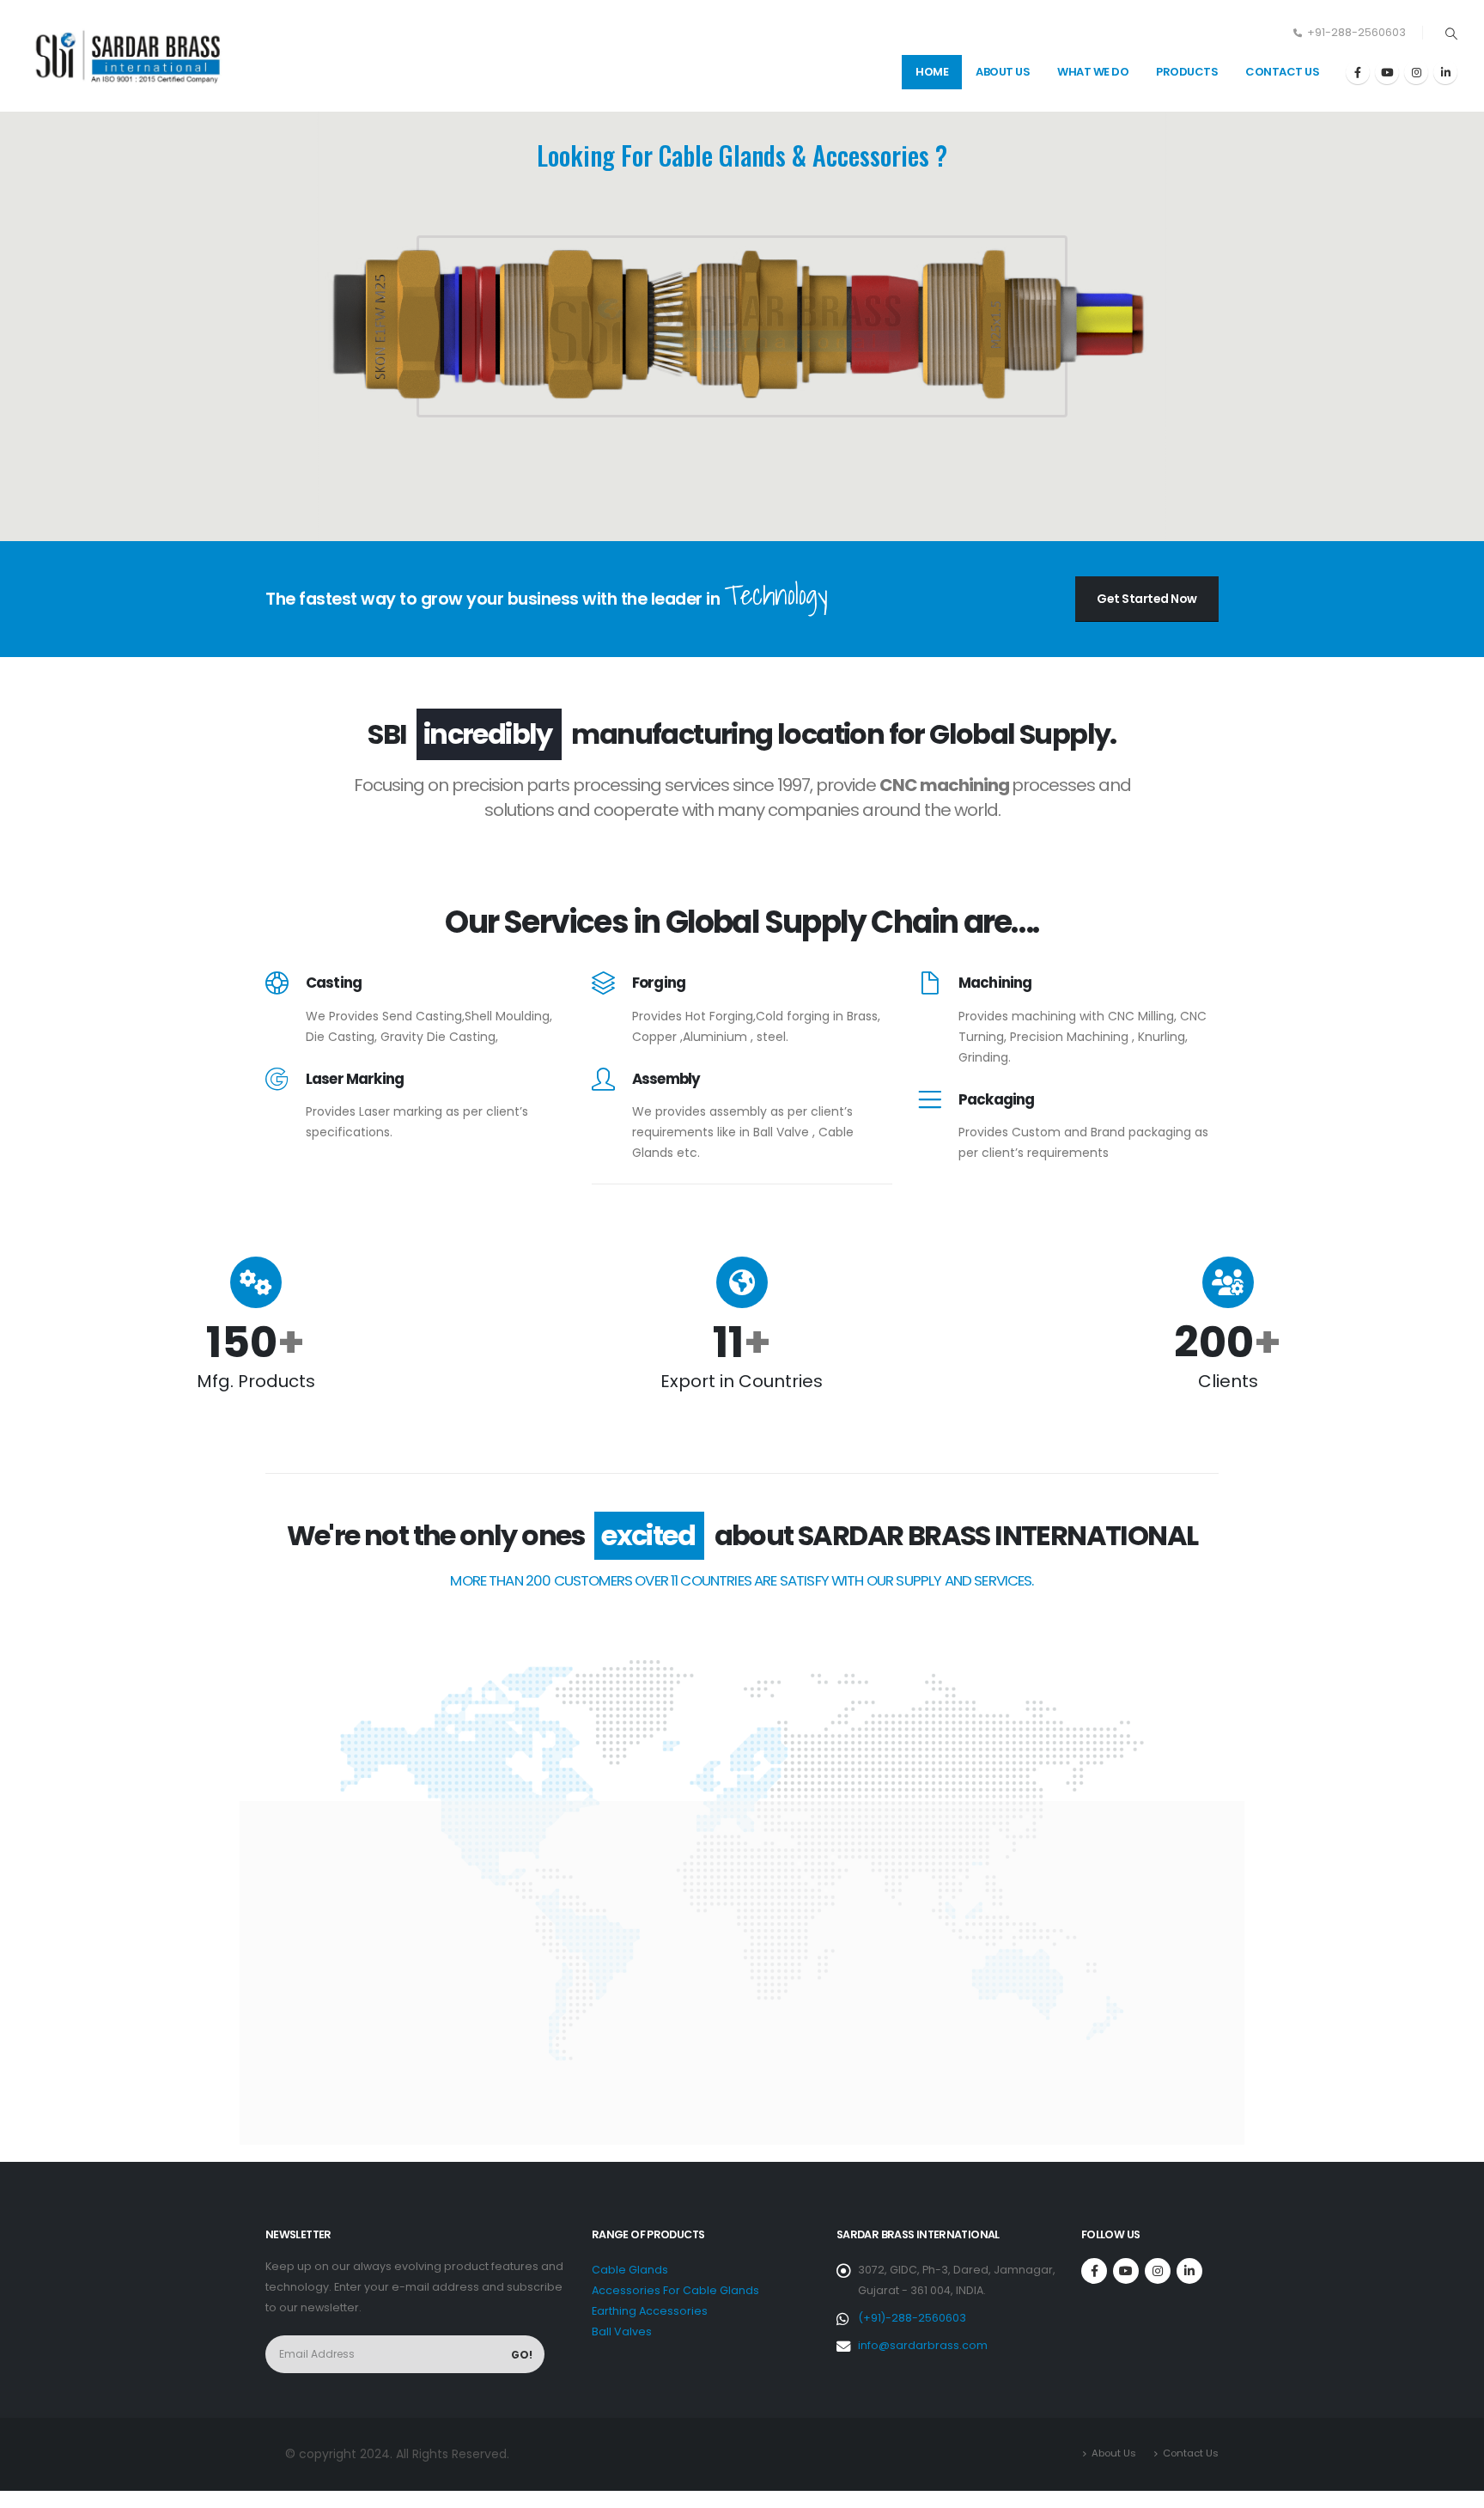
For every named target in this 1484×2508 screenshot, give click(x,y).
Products (1187, 72)
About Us (1003, 72)
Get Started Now (1147, 599)
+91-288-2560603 (1356, 32)
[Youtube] (1387, 72)
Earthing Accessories (650, 2311)
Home (932, 72)
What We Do (1093, 72)
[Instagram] (1416, 72)
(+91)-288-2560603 (912, 2318)
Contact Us (1282, 72)
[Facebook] (1358, 72)
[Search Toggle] (1451, 33)
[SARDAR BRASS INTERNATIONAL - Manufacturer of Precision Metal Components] (133, 55)
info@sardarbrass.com (923, 2345)
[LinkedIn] (1445, 72)
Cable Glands (630, 2270)
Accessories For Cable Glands (675, 2290)
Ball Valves (622, 2331)
